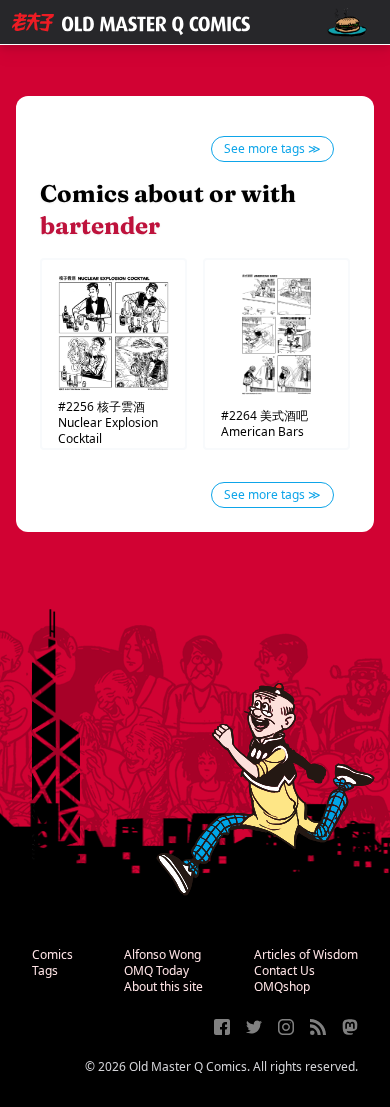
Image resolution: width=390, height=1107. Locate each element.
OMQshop (282, 986)
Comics (52, 954)
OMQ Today (156, 970)
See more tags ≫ (272, 148)
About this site (163, 986)
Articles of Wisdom (306, 954)
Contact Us (284, 970)
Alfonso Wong (162, 954)
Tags (45, 970)
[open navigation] (347, 22)
